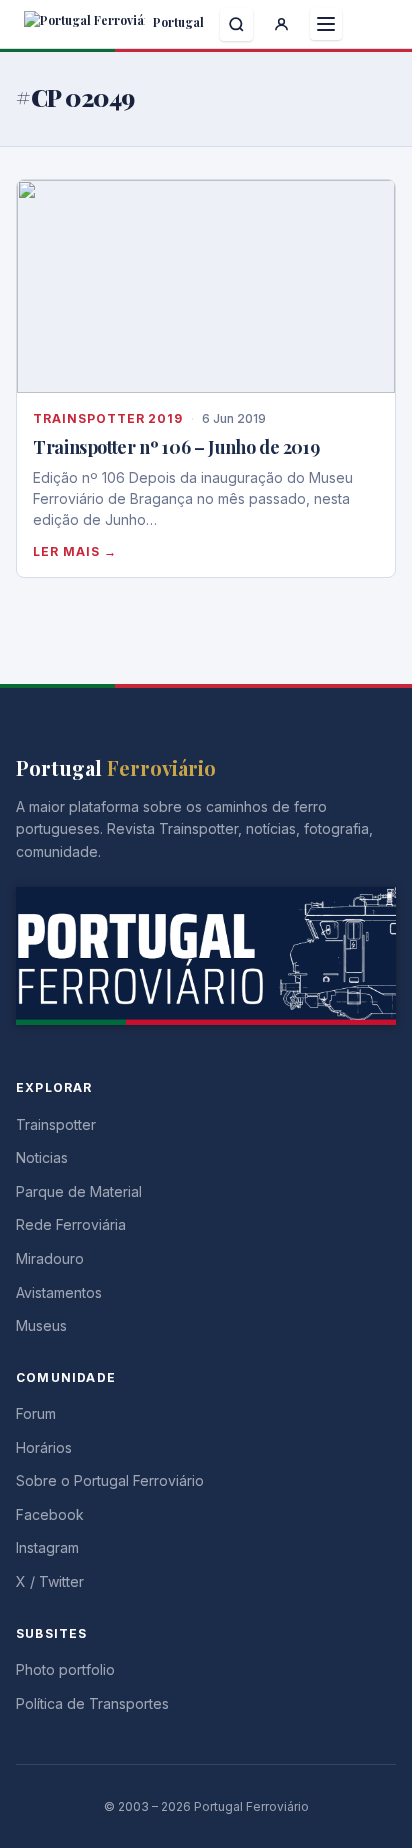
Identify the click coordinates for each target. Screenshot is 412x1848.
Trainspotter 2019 (108, 418)
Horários (44, 1447)
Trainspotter (56, 1124)
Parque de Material (79, 1191)
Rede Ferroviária (71, 1224)
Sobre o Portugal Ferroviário (110, 1480)
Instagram (47, 1547)
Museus (41, 1325)
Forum (36, 1413)
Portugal (177, 22)
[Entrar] (281, 24)
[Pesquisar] (236, 24)
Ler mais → (75, 551)
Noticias (42, 1157)
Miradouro (50, 1258)
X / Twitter (50, 1581)
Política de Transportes (92, 1703)
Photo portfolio (65, 1669)
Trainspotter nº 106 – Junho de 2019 (176, 447)
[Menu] (326, 24)
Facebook (50, 1514)
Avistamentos (59, 1292)
